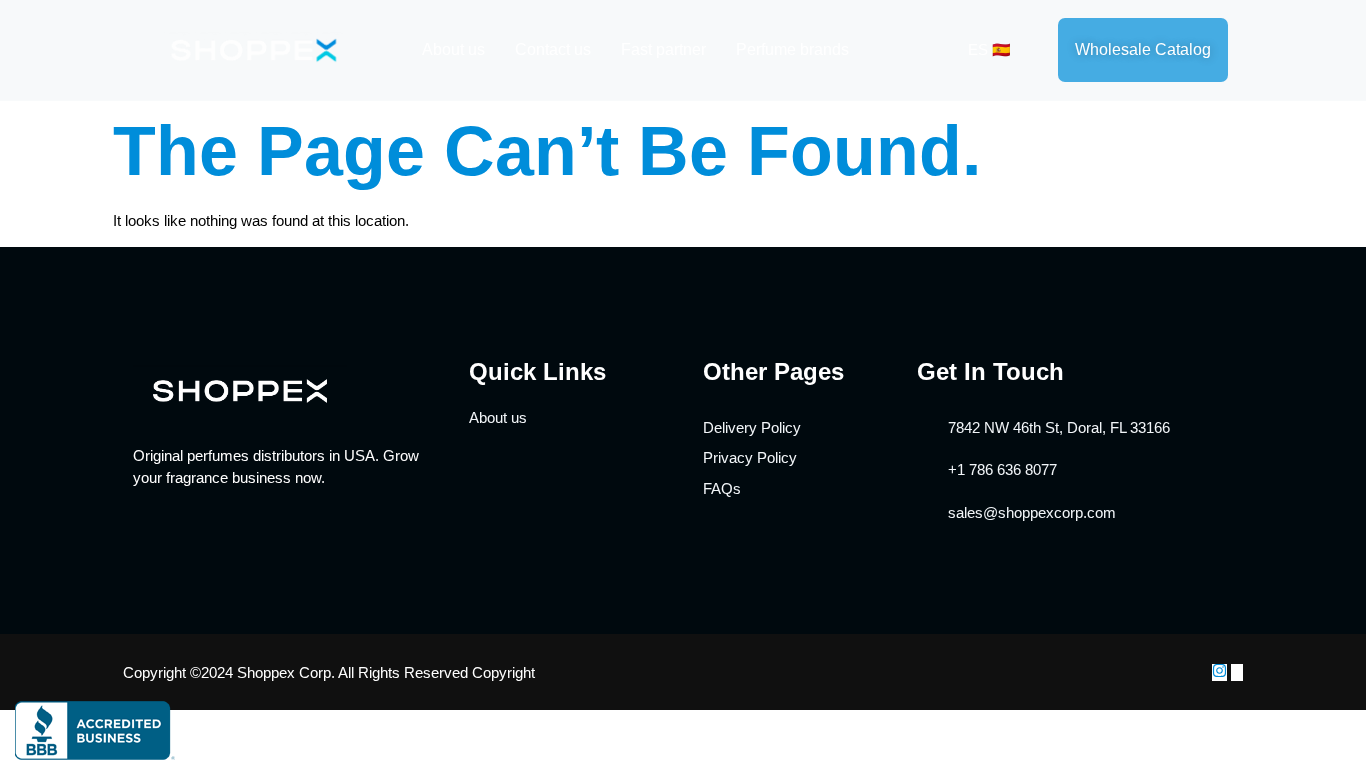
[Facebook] (1237, 672)
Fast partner (663, 49)
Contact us (553, 49)
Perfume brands (792, 49)
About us (453, 49)
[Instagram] (1219, 672)
